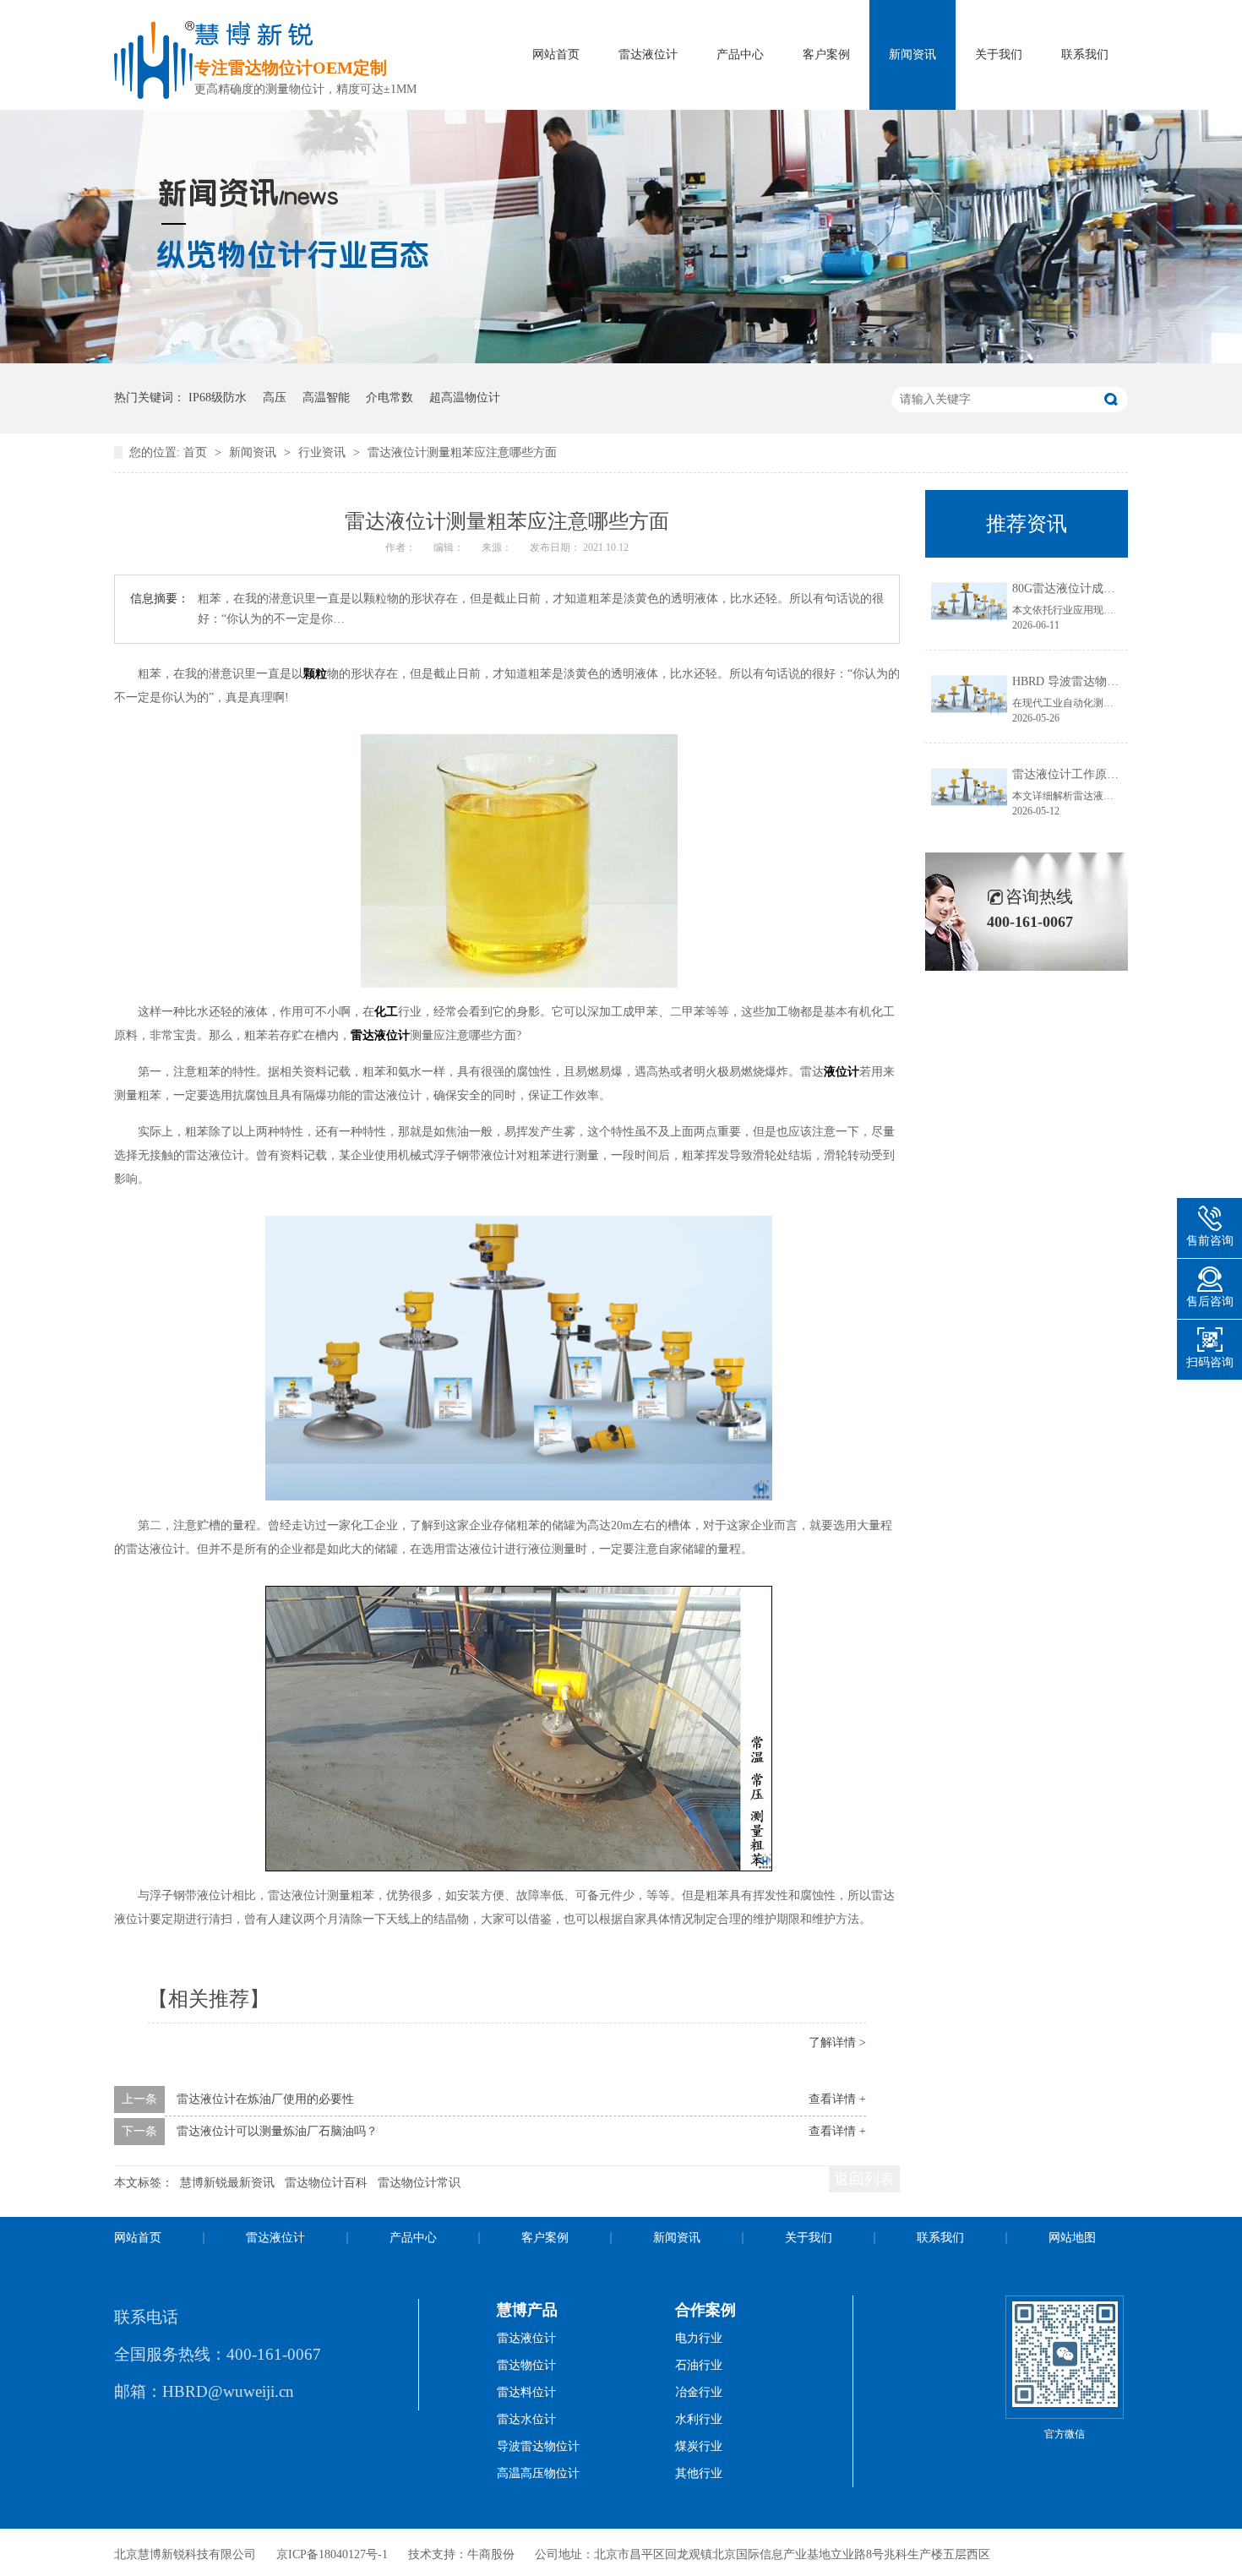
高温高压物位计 (538, 2473)
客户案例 (826, 54)
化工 (386, 1012)
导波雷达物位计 (538, 2446)
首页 (197, 452)
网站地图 (1072, 2238)
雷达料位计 (526, 2392)
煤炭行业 (699, 2446)
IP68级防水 (218, 398)
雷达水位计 (526, 2419)
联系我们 (1085, 54)
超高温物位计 (465, 398)
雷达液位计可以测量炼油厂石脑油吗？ (277, 2131)
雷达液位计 (648, 54)
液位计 (842, 1072)
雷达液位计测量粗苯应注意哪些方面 (462, 452)
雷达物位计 (526, 2365)
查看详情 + (837, 2099)
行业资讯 (324, 452)
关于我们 (999, 54)
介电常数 (389, 398)
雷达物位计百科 (326, 2183)
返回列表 (864, 2179)
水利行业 (699, 2419)
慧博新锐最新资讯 (227, 2183)
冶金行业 (699, 2392)
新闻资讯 (912, 54)
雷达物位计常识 (419, 2183)
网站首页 (556, 54)
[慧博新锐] (154, 94)
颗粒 (315, 674)
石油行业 (699, 2365)
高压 (275, 398)
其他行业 (699, 2473)
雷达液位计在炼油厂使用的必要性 (265, 2099)
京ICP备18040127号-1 (332, 2554)
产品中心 (740, 54)
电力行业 (699, 2338)
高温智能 (326, 398)
